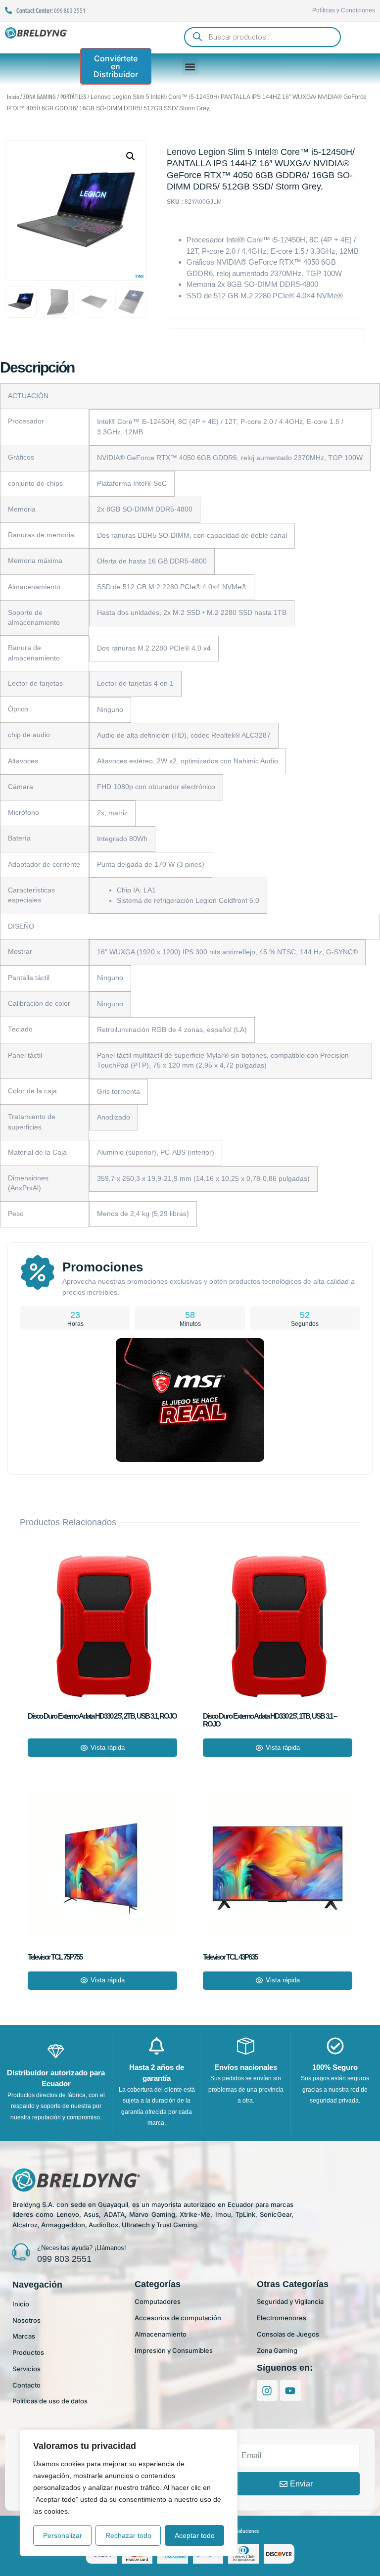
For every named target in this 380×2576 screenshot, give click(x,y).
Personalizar (63, 2535)
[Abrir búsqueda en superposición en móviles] (262, 37)
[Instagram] (267, 2390)
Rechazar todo (128, 2535)
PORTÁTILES (73, 97)
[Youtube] (290, 2390)
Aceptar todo (195, 2535)
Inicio (13, 97)
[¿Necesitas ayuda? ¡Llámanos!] (21, 2252)
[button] (190, 67)
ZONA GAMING (40, 97)
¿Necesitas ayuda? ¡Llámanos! (82, 2248)
